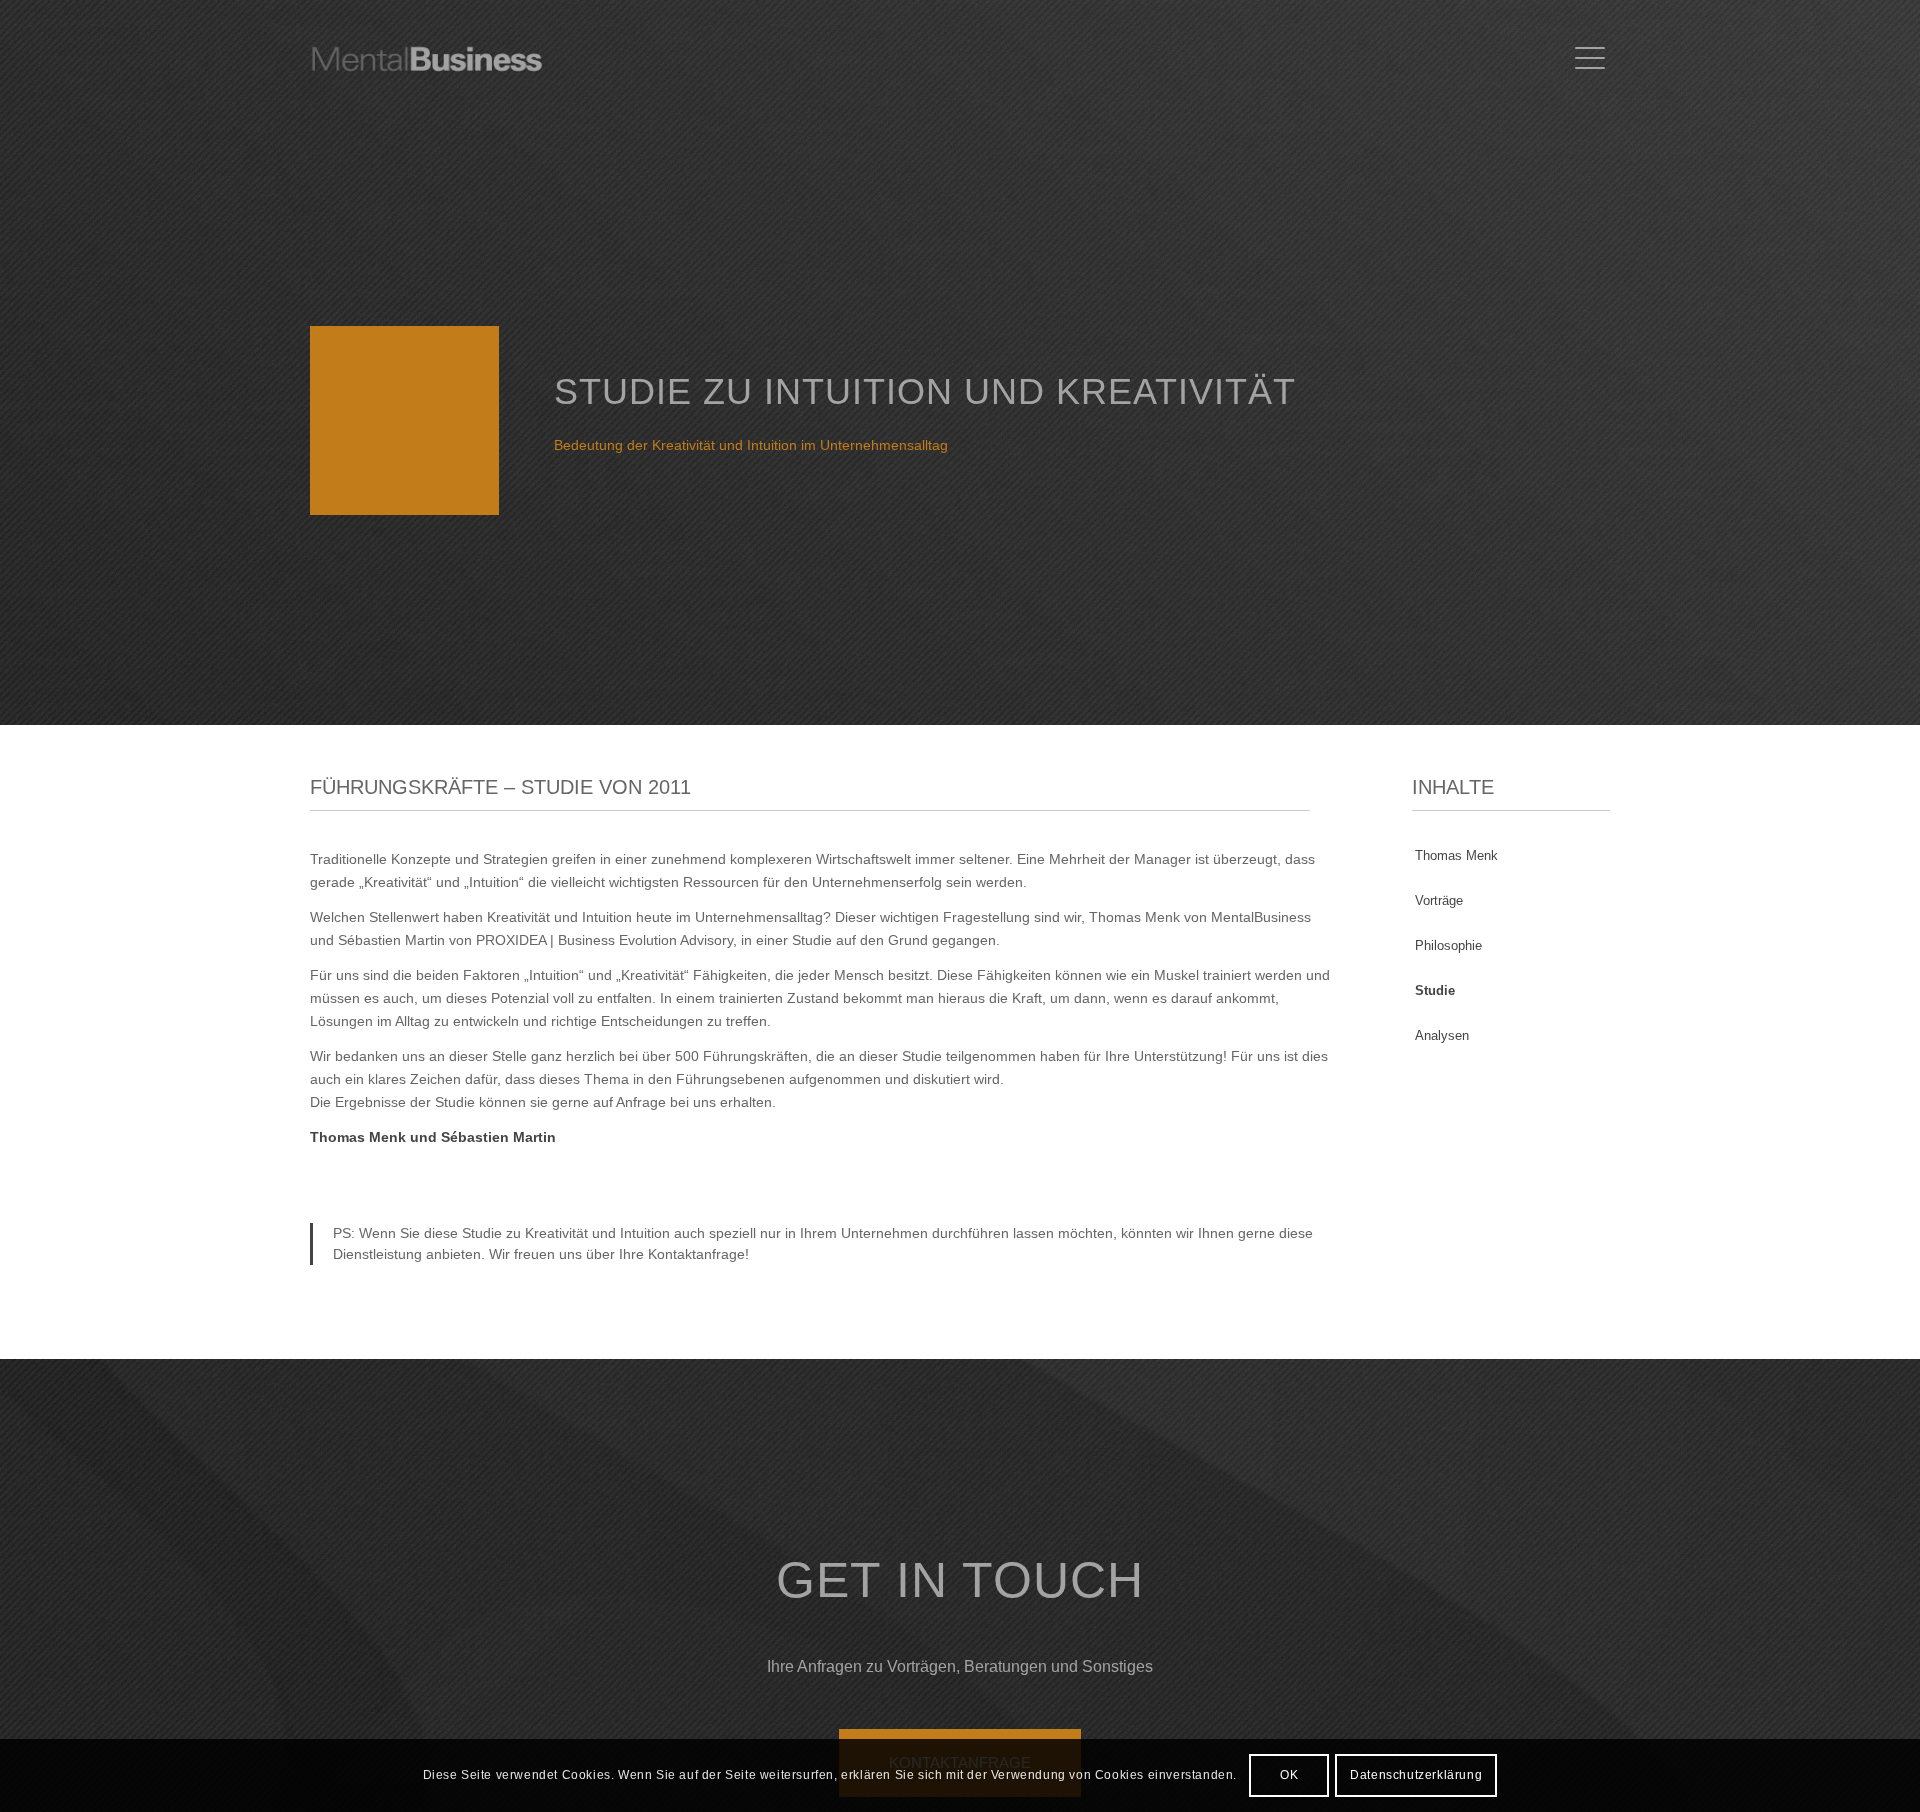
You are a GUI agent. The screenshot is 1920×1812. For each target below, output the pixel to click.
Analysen (1442, 1035)
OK (1289, 1775)
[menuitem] (1586, 59)
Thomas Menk (1456, 855)
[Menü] (1586, 59)
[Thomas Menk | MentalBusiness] (457, 59)
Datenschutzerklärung (1416, 1775)
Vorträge (1439, 900)
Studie (1435, 990)
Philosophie (1448, 945)
